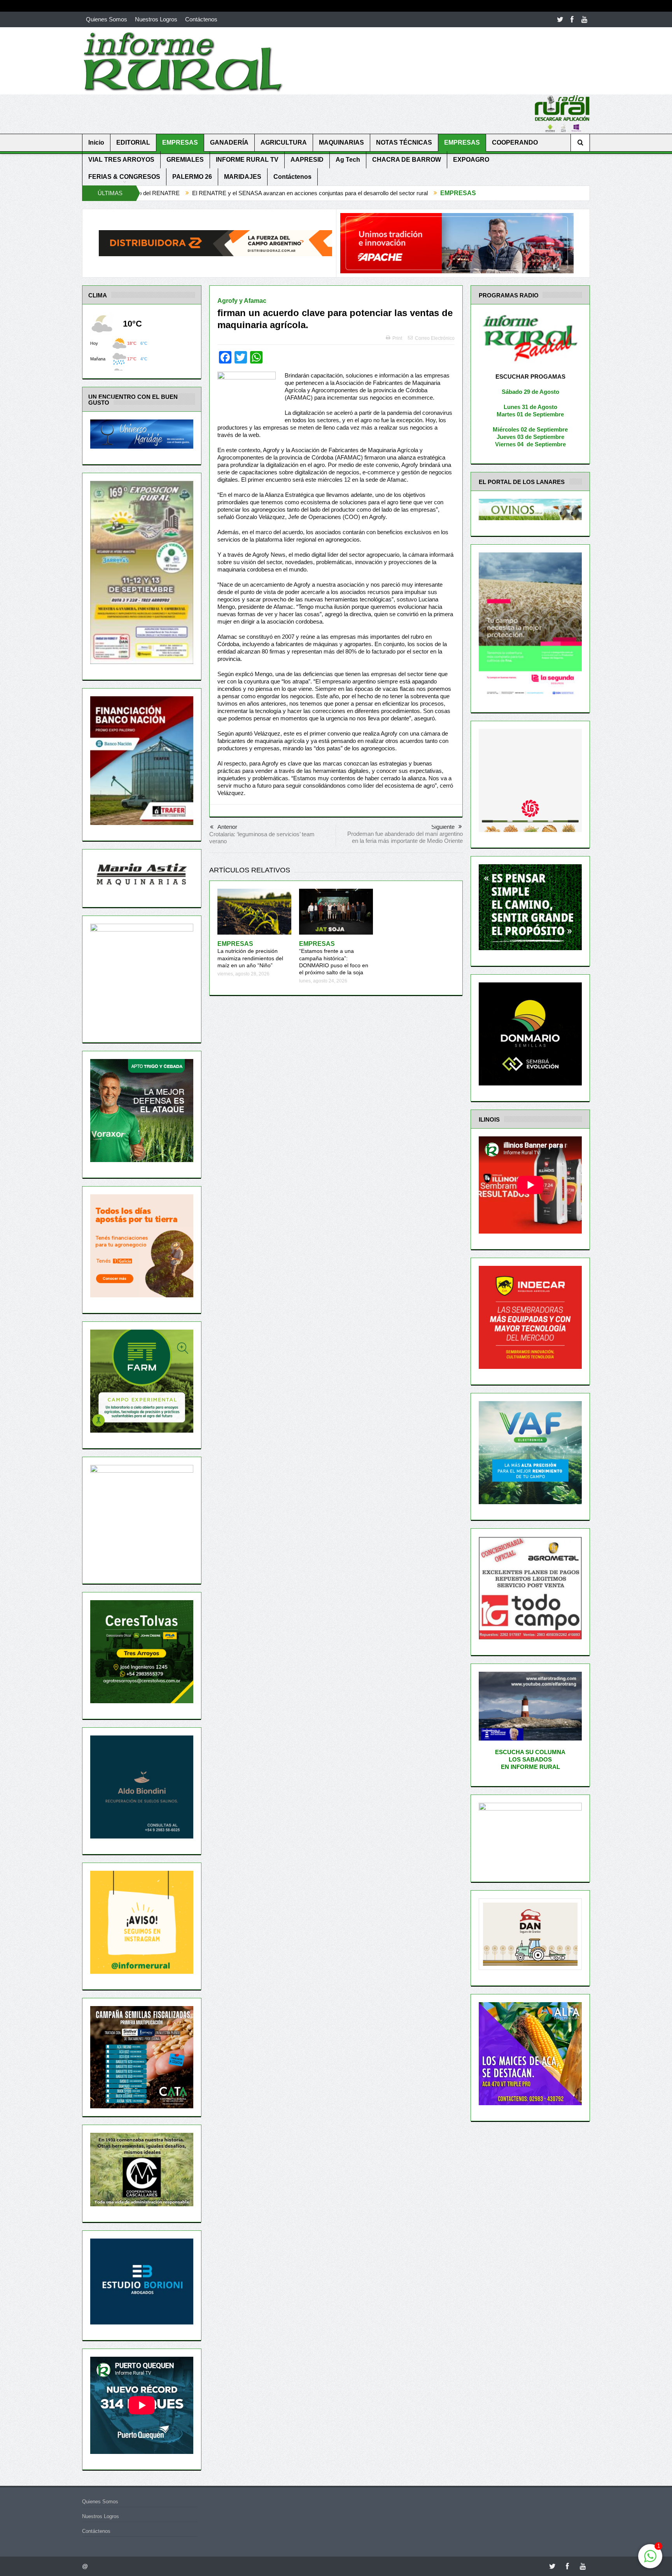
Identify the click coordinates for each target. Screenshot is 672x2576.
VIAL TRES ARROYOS (121, 160)
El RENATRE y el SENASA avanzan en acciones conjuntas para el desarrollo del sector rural (150, 193)
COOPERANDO (515, 142)
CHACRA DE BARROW (407, 160)
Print (397, 338)
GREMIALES (185, 160)
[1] (650, 2560)
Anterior (227, 827)
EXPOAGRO (471, 160)
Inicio (96, 142)
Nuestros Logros (156, 19)
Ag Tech (348, 160)
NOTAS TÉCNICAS (404, 142)
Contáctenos (201, 19)
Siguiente (443, 827)
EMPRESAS (180, 142)
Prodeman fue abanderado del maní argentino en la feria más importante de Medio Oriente (405, 837)
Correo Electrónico (435, 338)
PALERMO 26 (192, 177)
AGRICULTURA (284, 142)
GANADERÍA (229, 142)
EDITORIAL (133, 142)
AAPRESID (307, 160)
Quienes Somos (107, 19)
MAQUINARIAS (341, 142)
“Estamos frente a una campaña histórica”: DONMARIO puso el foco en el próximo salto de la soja (334, 958)
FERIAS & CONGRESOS (124, 177)
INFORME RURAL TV (247, 160)
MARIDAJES (243, 177)
